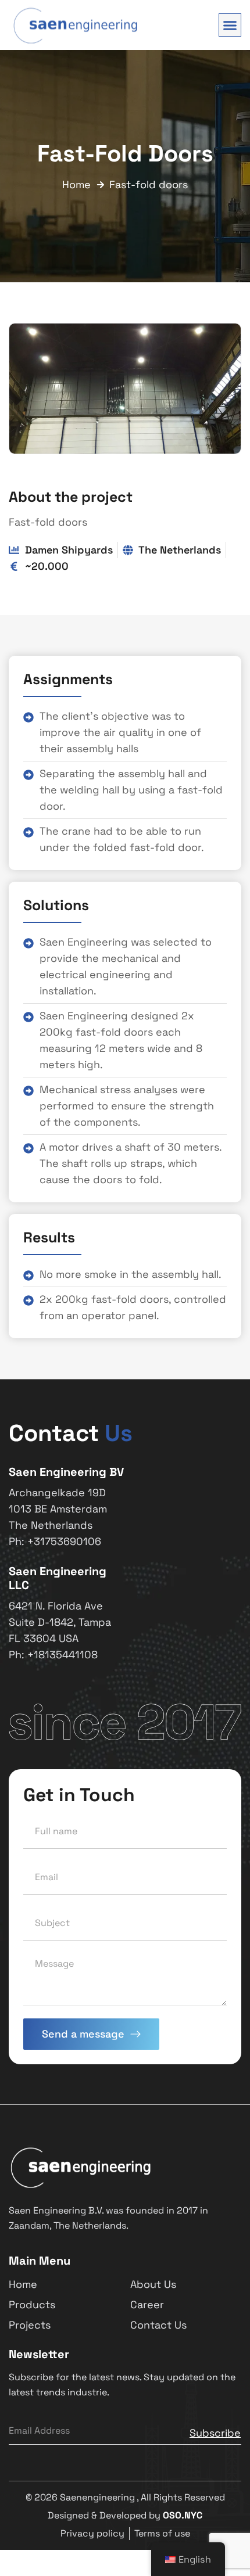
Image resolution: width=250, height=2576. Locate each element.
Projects (30, 2325)
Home (23, 2284)
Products (32, 2304)
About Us (153, 2284)
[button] (230, 25)
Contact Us (158, 2325)
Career (147, 2304)
